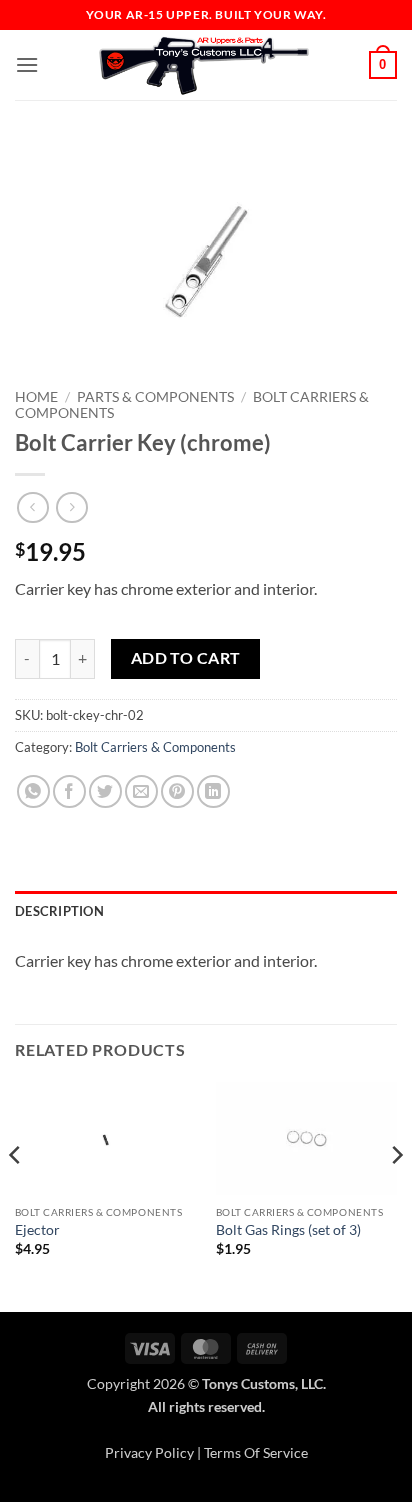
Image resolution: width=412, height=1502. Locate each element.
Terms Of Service (256, 1452)
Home (36, 397)
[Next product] (32, 507)
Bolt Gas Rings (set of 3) (288, 1230)
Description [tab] (59, 911)
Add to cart (186, 658)
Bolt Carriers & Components (155, 747)
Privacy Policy (149, 1452)
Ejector (37, 1230)
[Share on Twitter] (105, 791)
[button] (27, 64)
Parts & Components (155, 397)
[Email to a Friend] (141, 791)
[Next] (396, 1195)
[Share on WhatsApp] (33, 791)
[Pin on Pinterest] (177, 791)
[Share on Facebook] (69, 791)
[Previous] (16, 1195)
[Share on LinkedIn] (213, 791)
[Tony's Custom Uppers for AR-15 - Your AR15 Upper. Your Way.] (204, 65)
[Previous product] (71, 507)
